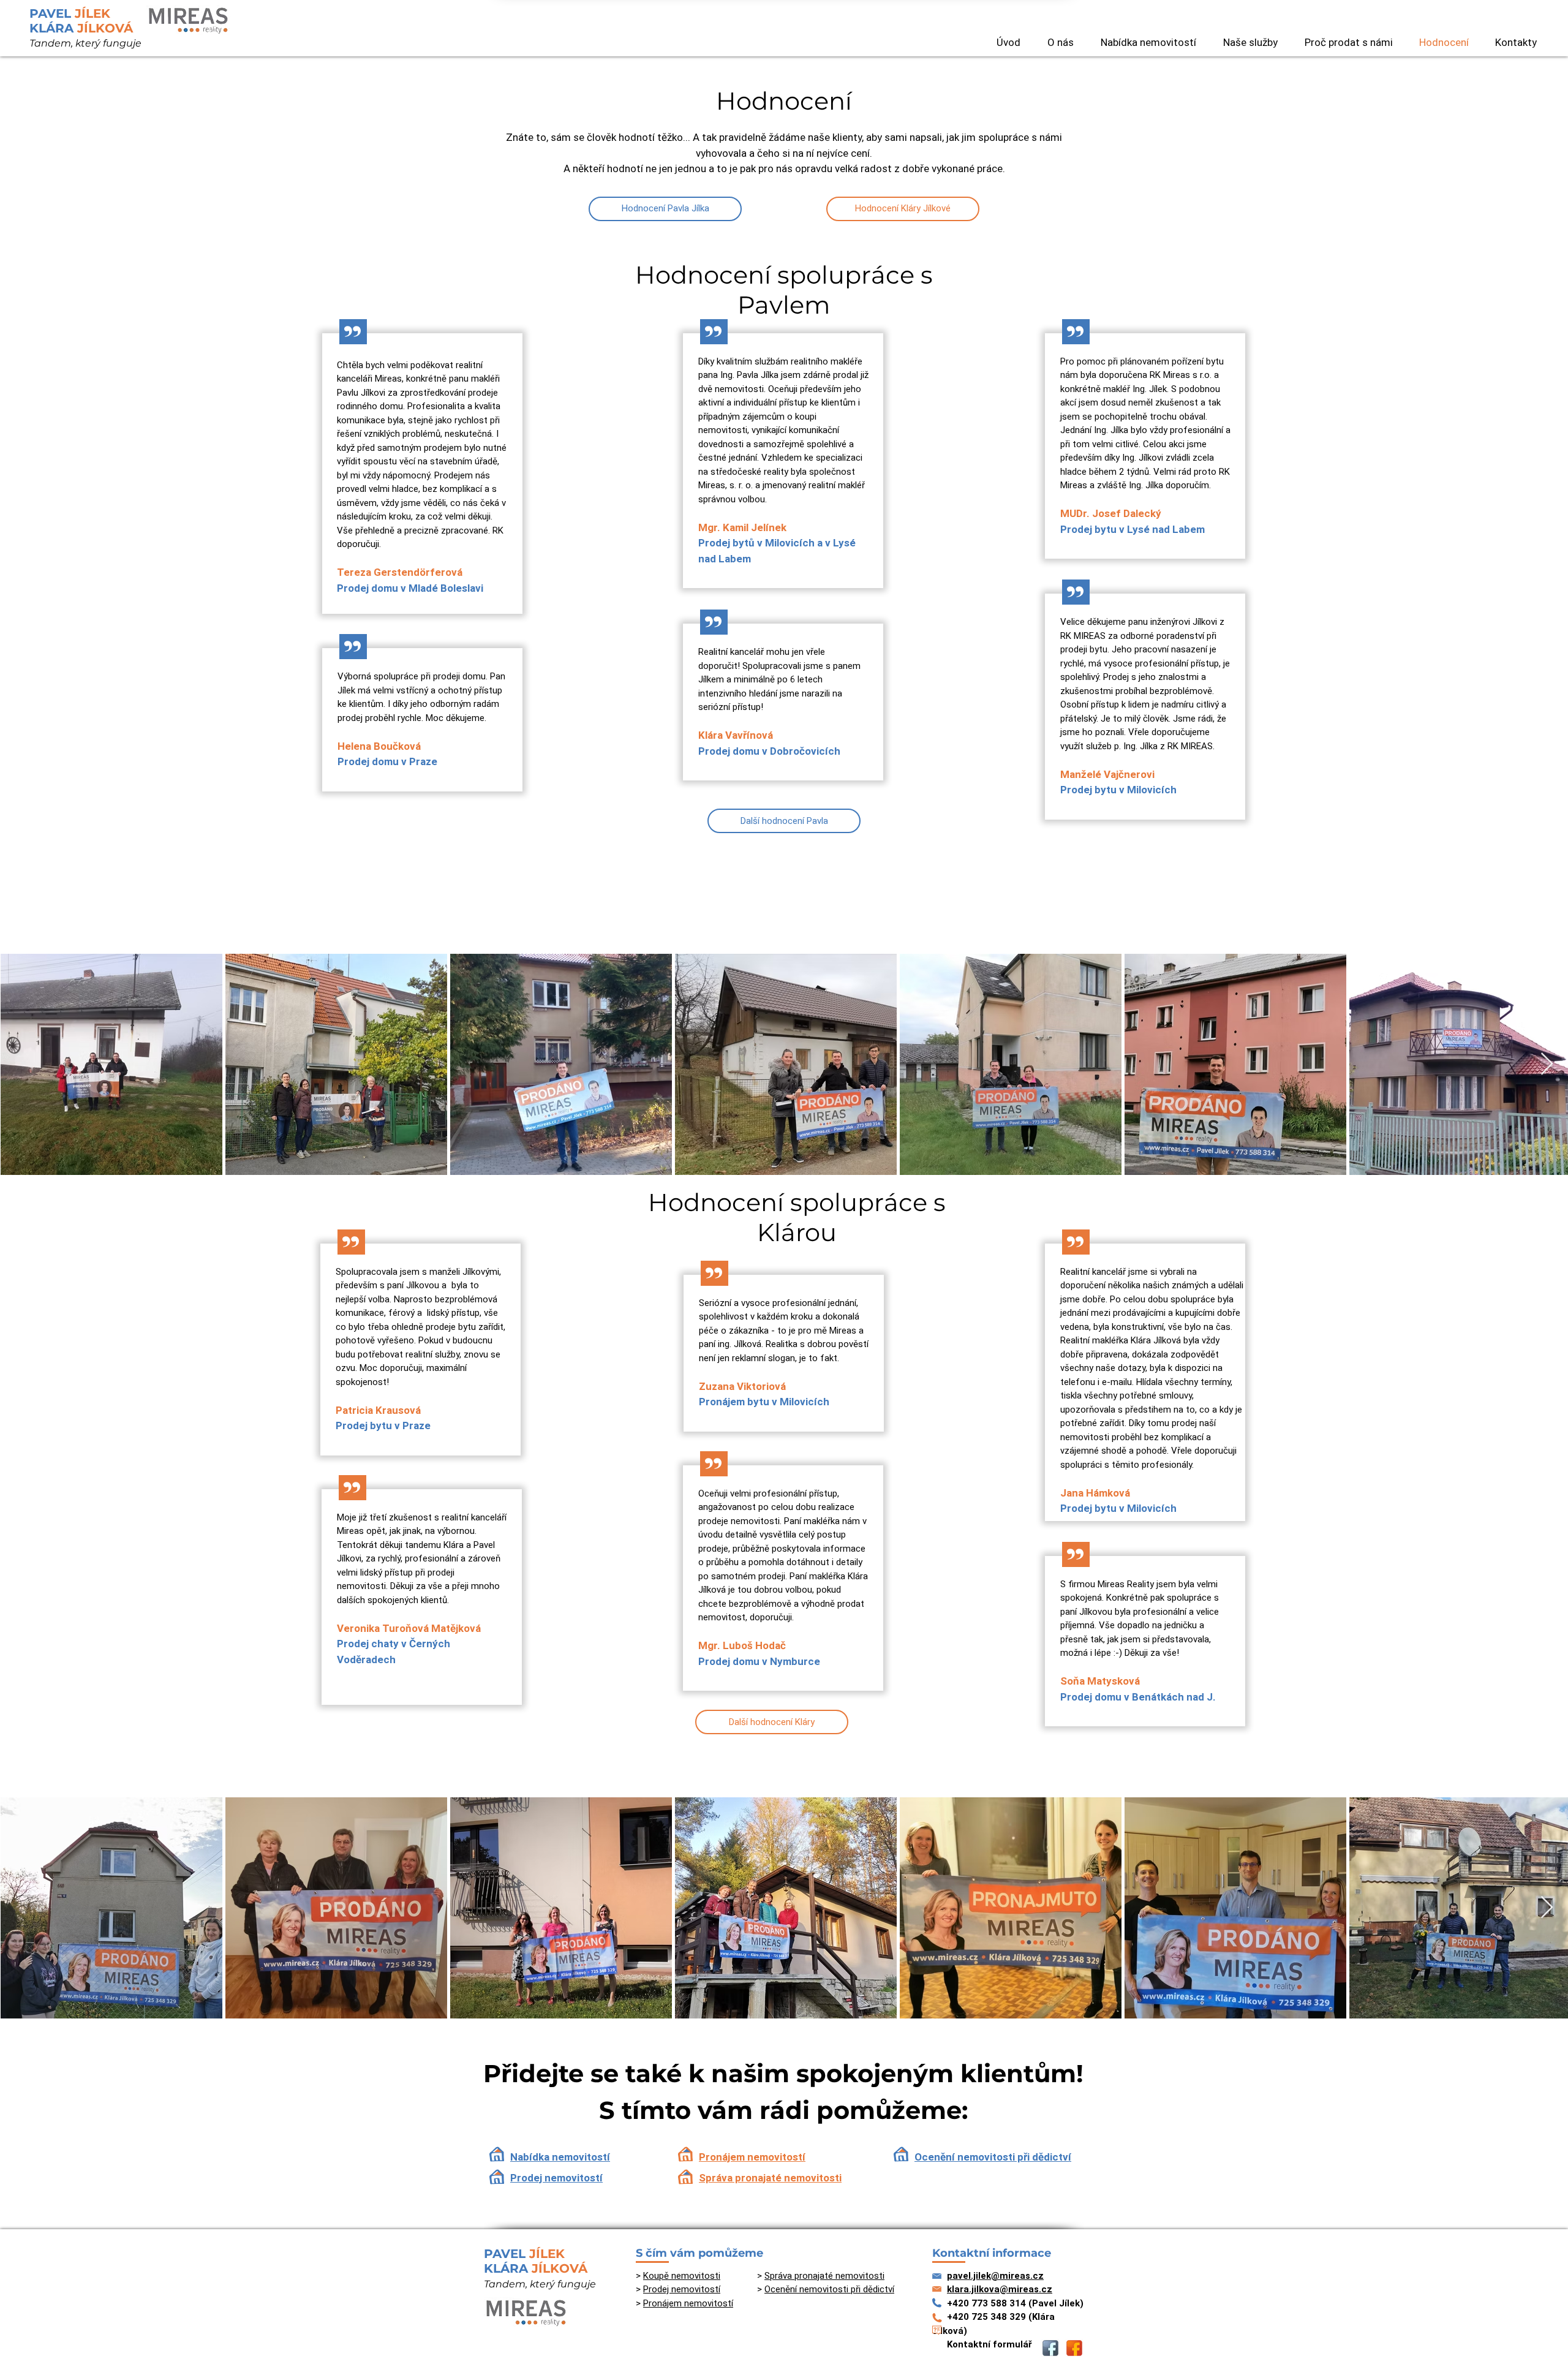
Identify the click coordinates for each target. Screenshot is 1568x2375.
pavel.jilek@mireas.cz (995, 2276)
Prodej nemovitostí (556, 2178)
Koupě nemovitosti (682, 2276)
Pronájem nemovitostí (752, 2157)
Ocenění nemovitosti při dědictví (993, 2157)
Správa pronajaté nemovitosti (770, 2178)
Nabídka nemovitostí (560, 2157)
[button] (1148, 42)
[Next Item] (1547, 1064)
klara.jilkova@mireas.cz (1000, 2289)
